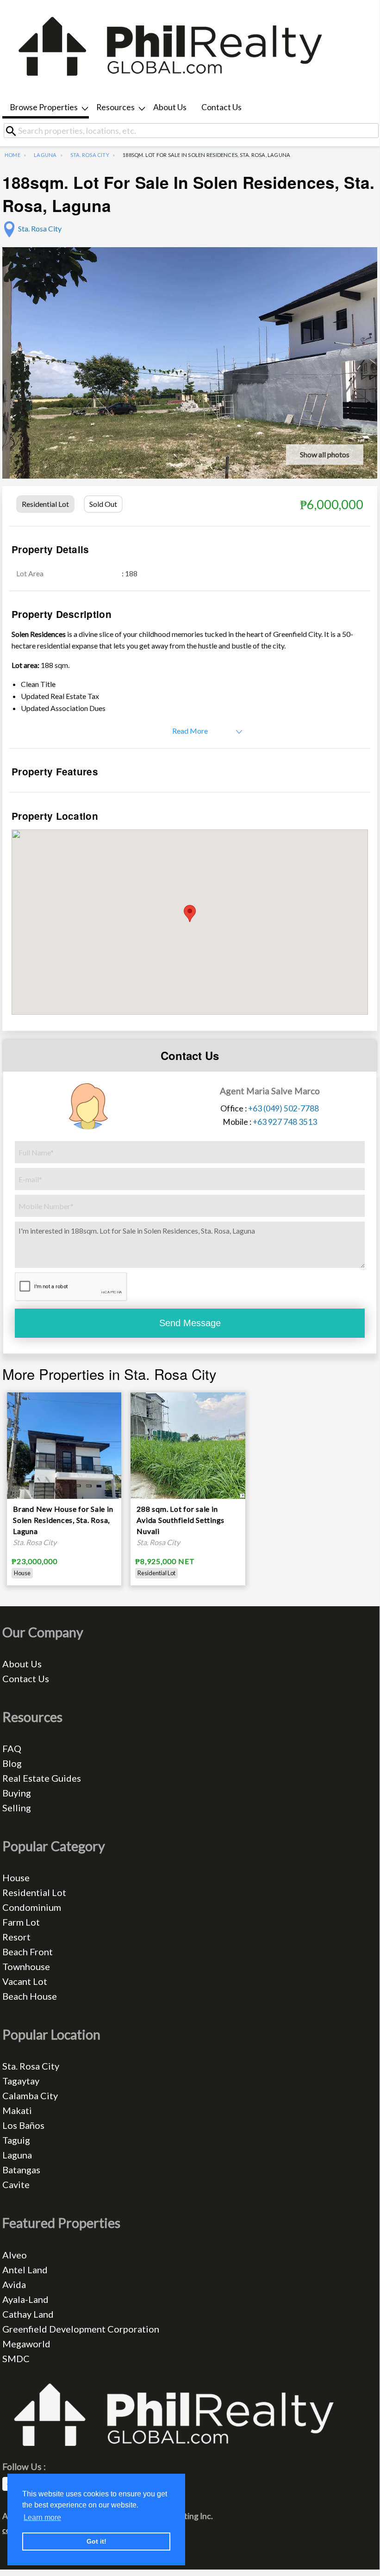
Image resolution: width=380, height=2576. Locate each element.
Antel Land (25, 2270)
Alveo (15, 2255)
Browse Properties (44, 107)
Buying (17, 1793)
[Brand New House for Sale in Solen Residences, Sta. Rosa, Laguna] (64, 1463)
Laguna (45, 155)
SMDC (16, 2358)
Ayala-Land (25, 2299)
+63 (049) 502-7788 (283, 1108)
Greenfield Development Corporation (81, 2329)
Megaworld (26, 2344)
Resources (115, 107)
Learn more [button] (42, 2517)
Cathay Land (28, 2314)
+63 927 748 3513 (285, 1122)
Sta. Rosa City (90, 155)
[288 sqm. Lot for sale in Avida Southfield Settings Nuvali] (188, 1444)
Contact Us (221, 107)
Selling (17, 1808)
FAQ (12, 1748)
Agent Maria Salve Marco (270, 1091)
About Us (170, 107)
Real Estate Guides (42, 1778)
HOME (12, 155)
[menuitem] (46, 108)
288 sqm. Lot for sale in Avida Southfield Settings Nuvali (181, 1520)
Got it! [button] (97, 2541)
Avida (14, 2284)
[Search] (14, 131)
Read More (190, 731)
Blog (12, 1763)
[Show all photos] (190, 387)
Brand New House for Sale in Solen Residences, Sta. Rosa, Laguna (63, 1520)
